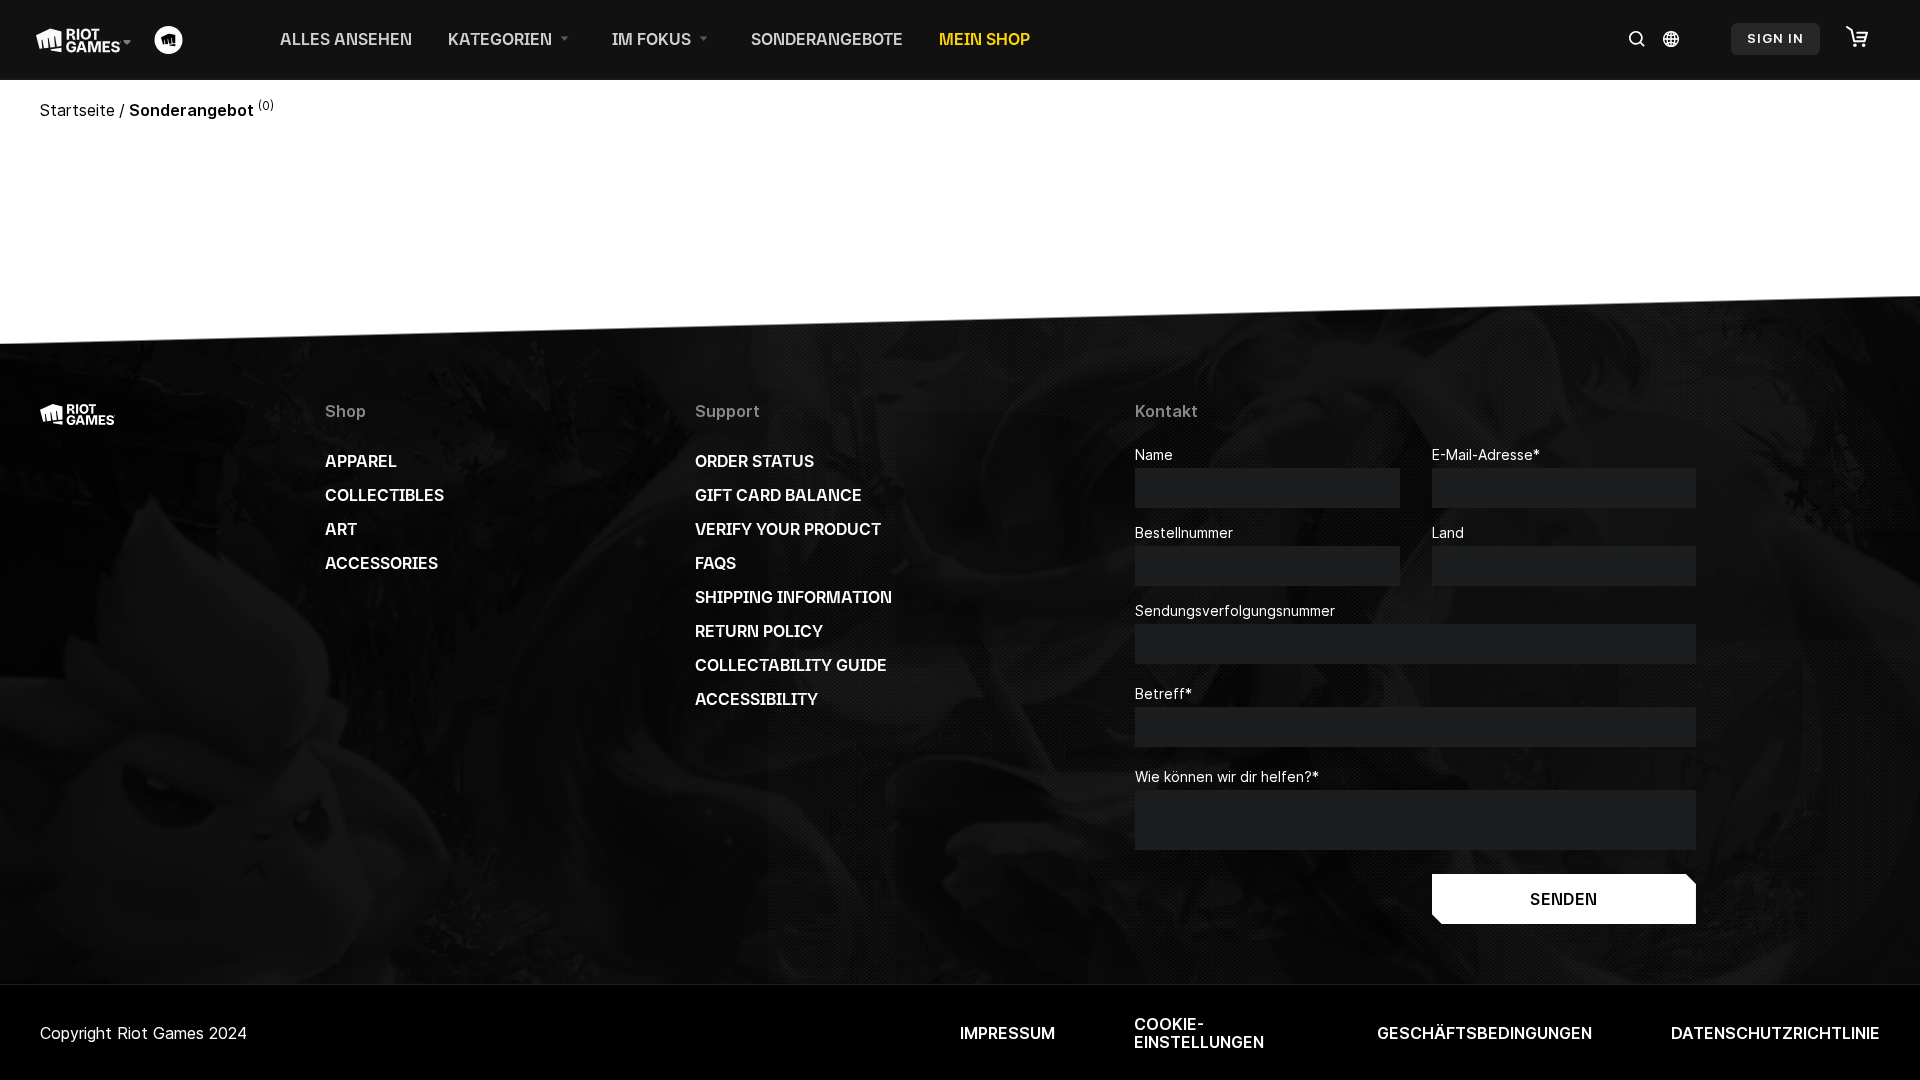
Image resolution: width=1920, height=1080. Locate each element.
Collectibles (384, 495)
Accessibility (756, 699)
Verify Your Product (788, 529)
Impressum (1007, 1033)
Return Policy (759, 631)
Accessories (381, 563)
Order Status (754, 461)
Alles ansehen (346, 39)
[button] (1867, 38)
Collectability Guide (791, 665)
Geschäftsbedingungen (1484, 1033)
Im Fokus (651, 39)
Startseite (77, 110)
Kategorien (500, 39)
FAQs (715, 563)
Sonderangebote (827, 39)
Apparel (361, 461)
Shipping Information (793, 597)
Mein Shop (984, 39)
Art (341, 529)
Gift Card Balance (778, 495)
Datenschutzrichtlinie (1775, 1033)
